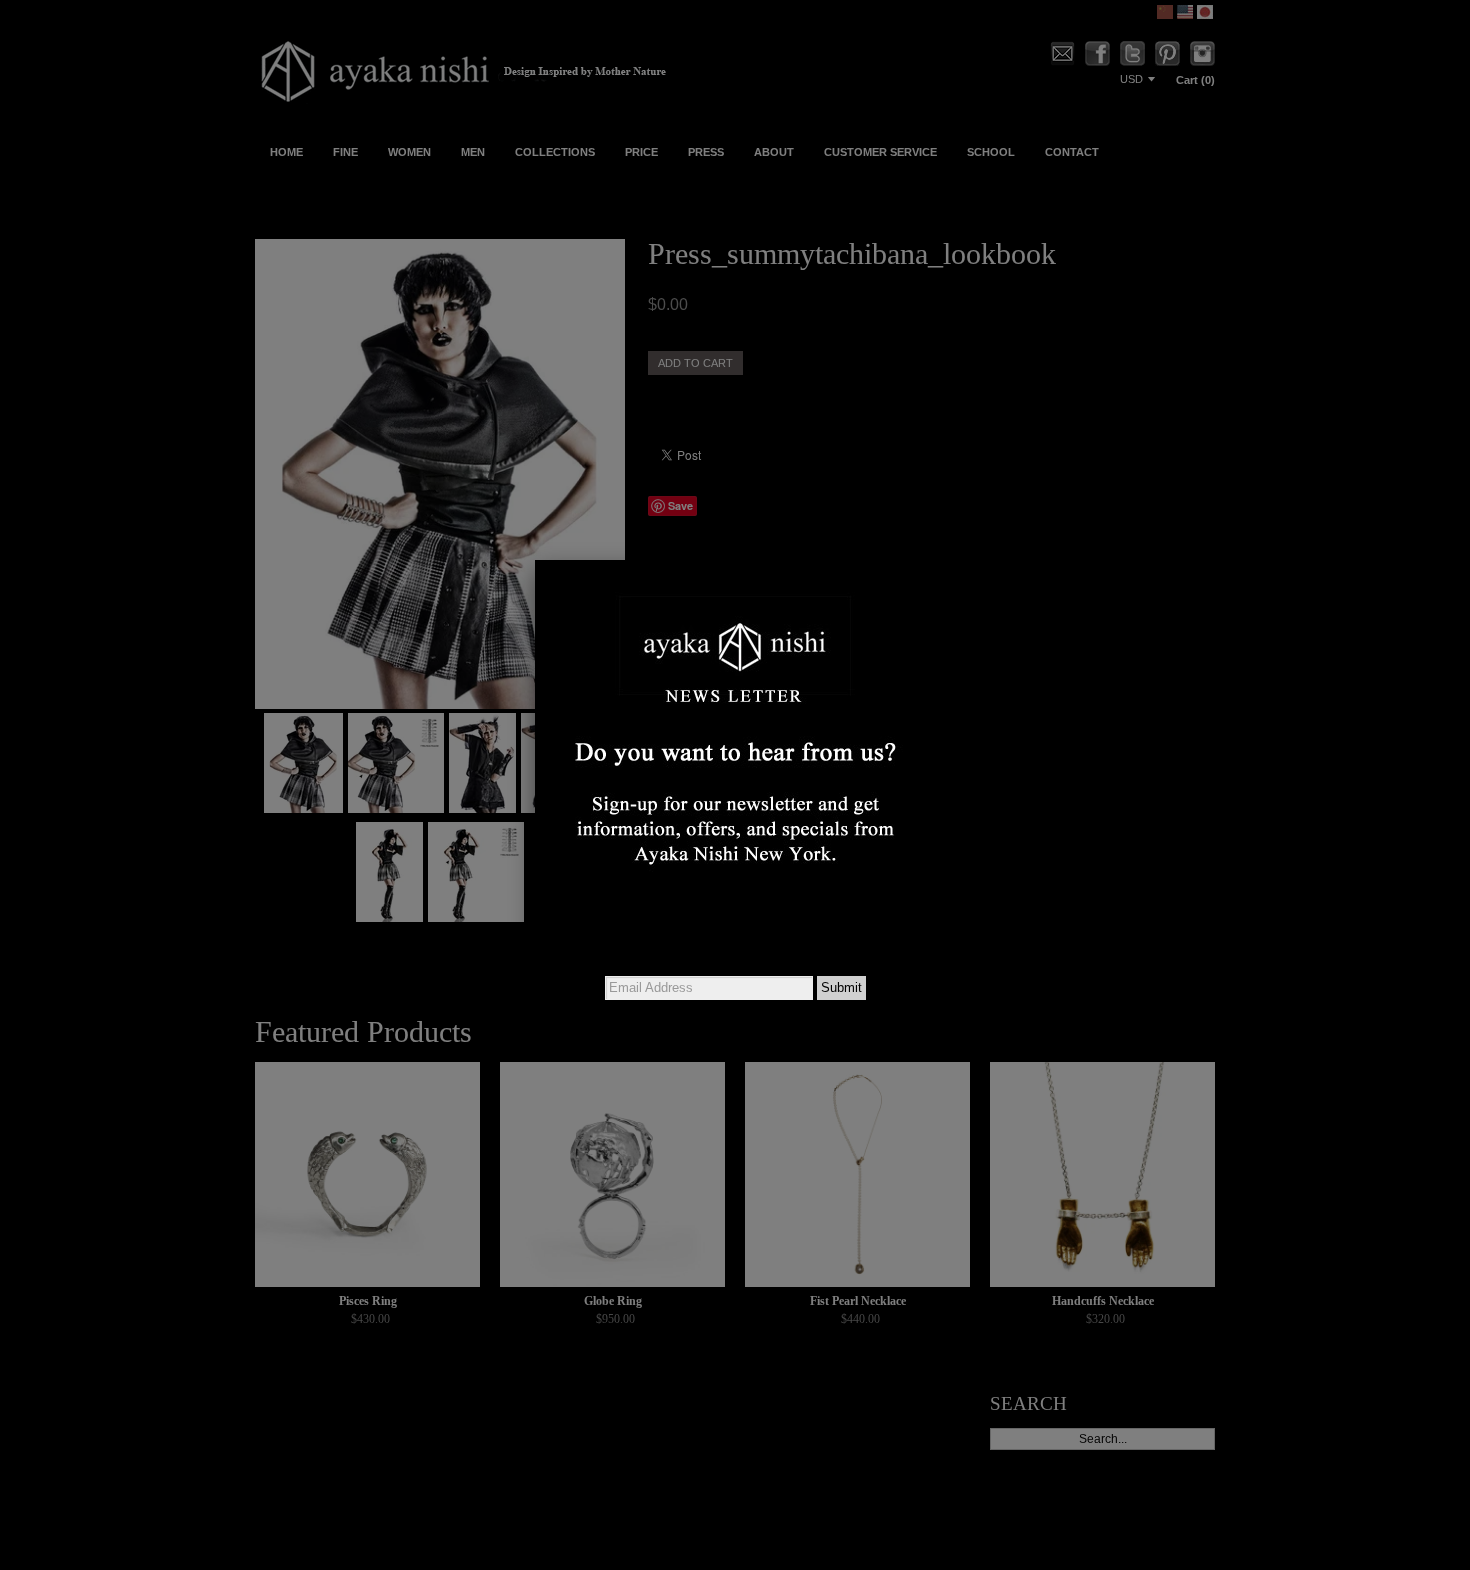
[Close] (935, 560)
